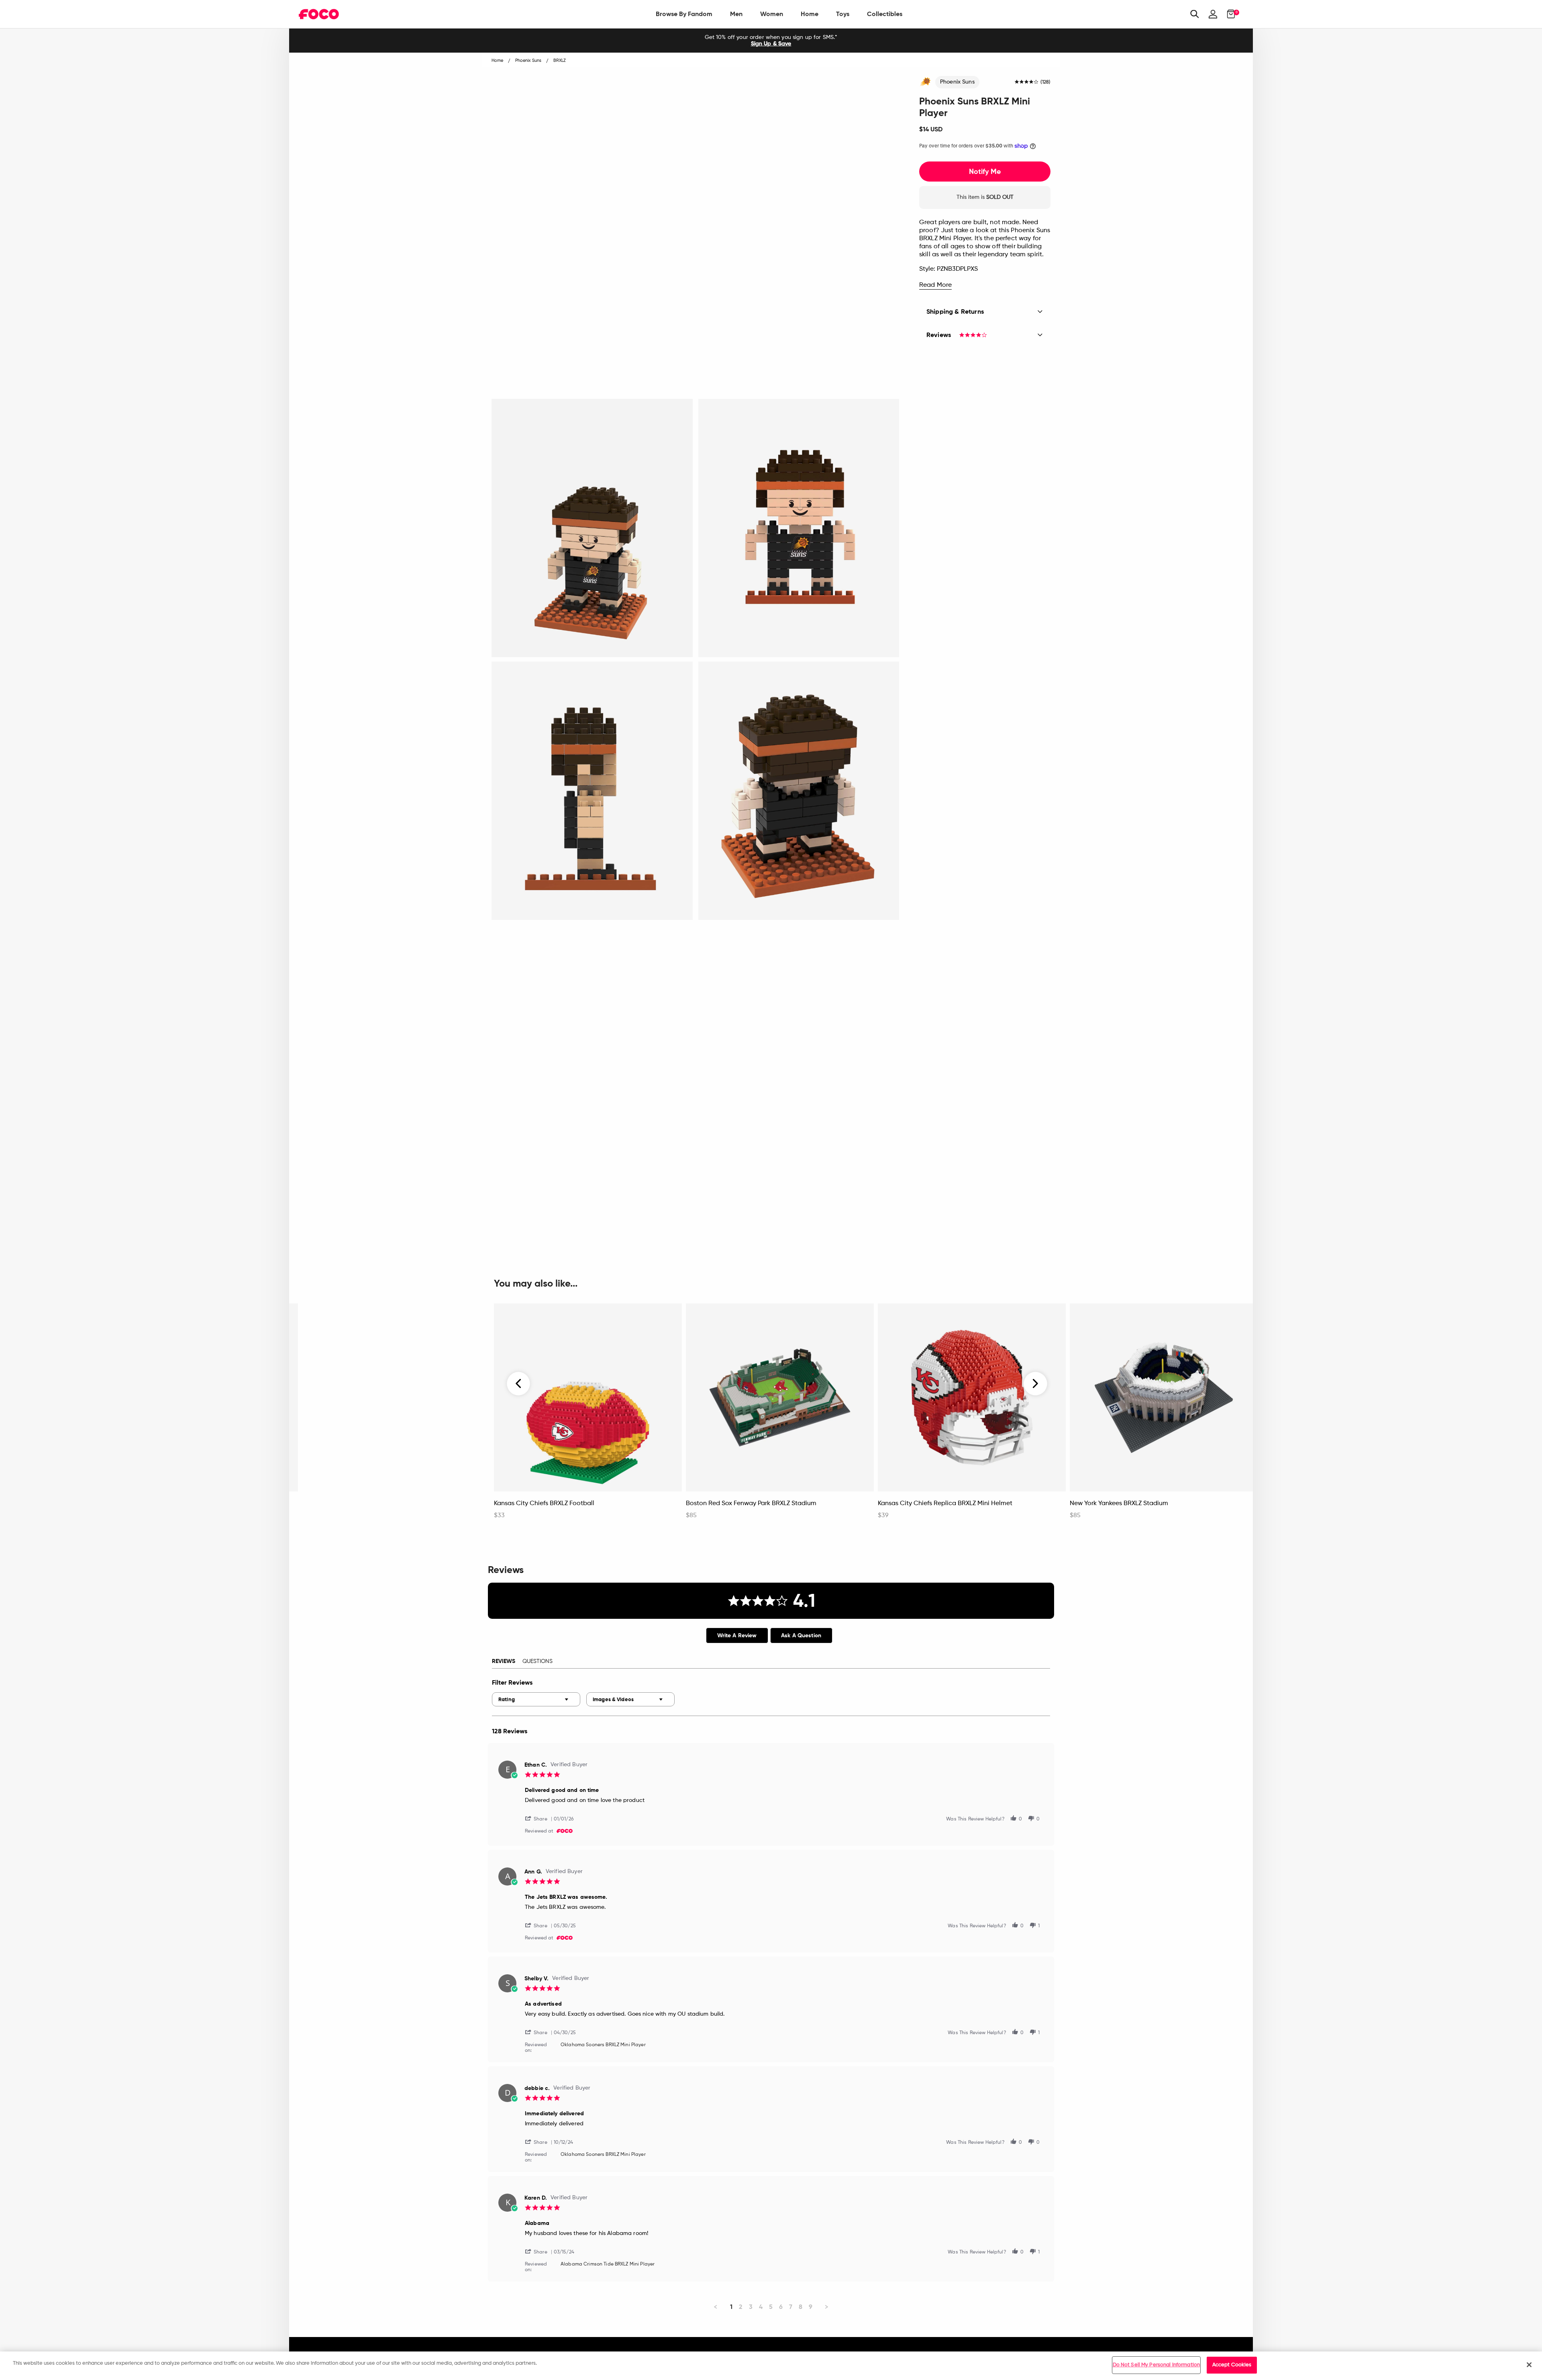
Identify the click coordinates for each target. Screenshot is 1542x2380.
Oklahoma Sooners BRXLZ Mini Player (603, 2045)
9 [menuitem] (811, 2307)
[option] (771, 41)
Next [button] (1035, 1383)
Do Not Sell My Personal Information (1156, 2365)
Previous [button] (519, 1383)
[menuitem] (684, 14)
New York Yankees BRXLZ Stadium (1119, 1504)
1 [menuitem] (731, 2307)
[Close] (1529, 2365)
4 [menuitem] (761, 2307)
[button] (539, 1818)
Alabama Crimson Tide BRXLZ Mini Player (608, 2264)
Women (772, 14)
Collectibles (885, 14)
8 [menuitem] (801, 2307)
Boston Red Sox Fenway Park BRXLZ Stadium (751, 1504)
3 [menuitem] (751, 2307)
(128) (1045, 82)
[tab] (737, 1635)
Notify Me (985, 172)
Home (810, 14)
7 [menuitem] (791, 2307)
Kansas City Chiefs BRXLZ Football (544, 1504)
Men (736, 14)
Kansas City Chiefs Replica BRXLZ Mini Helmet (945, 1504)
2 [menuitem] (741, 2307)
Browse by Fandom (684, 14)
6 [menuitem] (781, 2307)
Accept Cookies (1232, 2365)
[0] (1229, 14)
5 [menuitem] (771, 2307)
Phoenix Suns (957, 82)
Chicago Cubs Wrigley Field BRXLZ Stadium (366, 1504)
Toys (843, 14)
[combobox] (536, 1699)
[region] (771, 2366)
